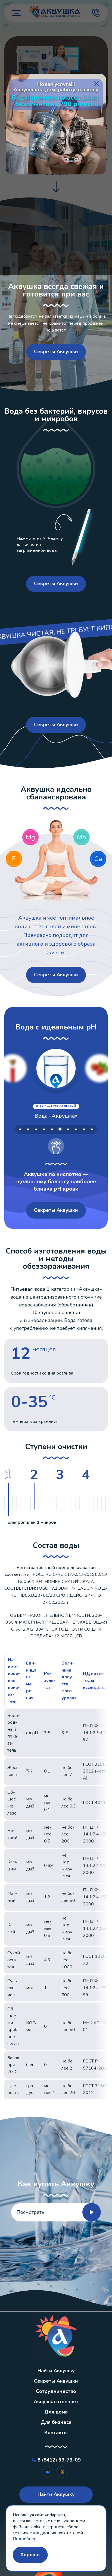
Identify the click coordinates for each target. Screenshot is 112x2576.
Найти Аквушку (56, 2371)
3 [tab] (36, 1129)
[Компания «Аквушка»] (56, 2336)
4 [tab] (44, 1129)
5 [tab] (52, 1129)
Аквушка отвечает (56, 2402)
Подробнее (25, 2539)
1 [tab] (20, 1129)
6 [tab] (60, 1130)
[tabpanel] (56, 1111)
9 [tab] (84, 1129)
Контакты (56, 2432)
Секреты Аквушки (56, 352)
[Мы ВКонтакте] (48, 2472)
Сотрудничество (56, 2391)
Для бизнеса (56, 2422)
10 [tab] (92, 1129)
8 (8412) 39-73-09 (59, 2460)
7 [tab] (68, 1129)
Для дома (56, 2412)
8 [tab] (76, 1129)
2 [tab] (28, 1129)
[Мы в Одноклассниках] (62, 2472)
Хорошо (30, 2555)
